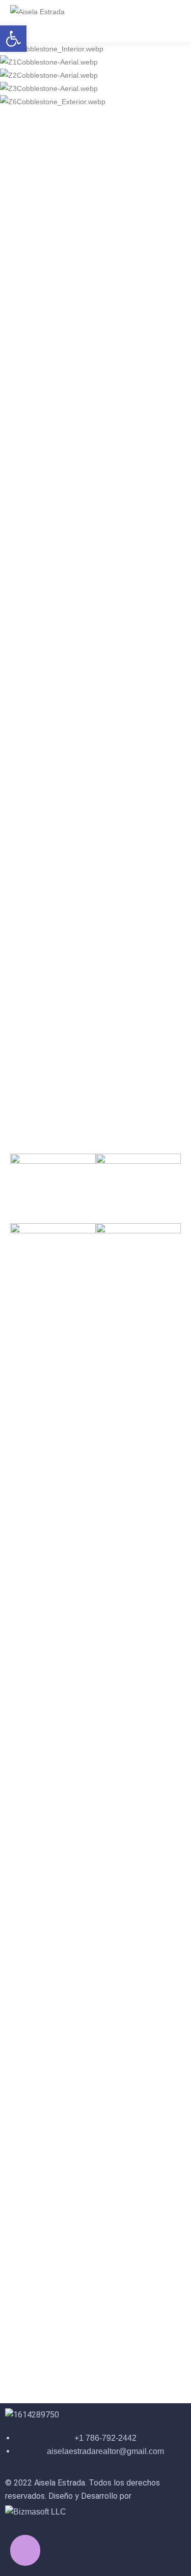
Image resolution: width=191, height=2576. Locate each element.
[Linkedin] (100, 2544)
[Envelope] (128, 2544)
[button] (13, 39)
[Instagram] (45, 2544)
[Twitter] (73, 2544)
